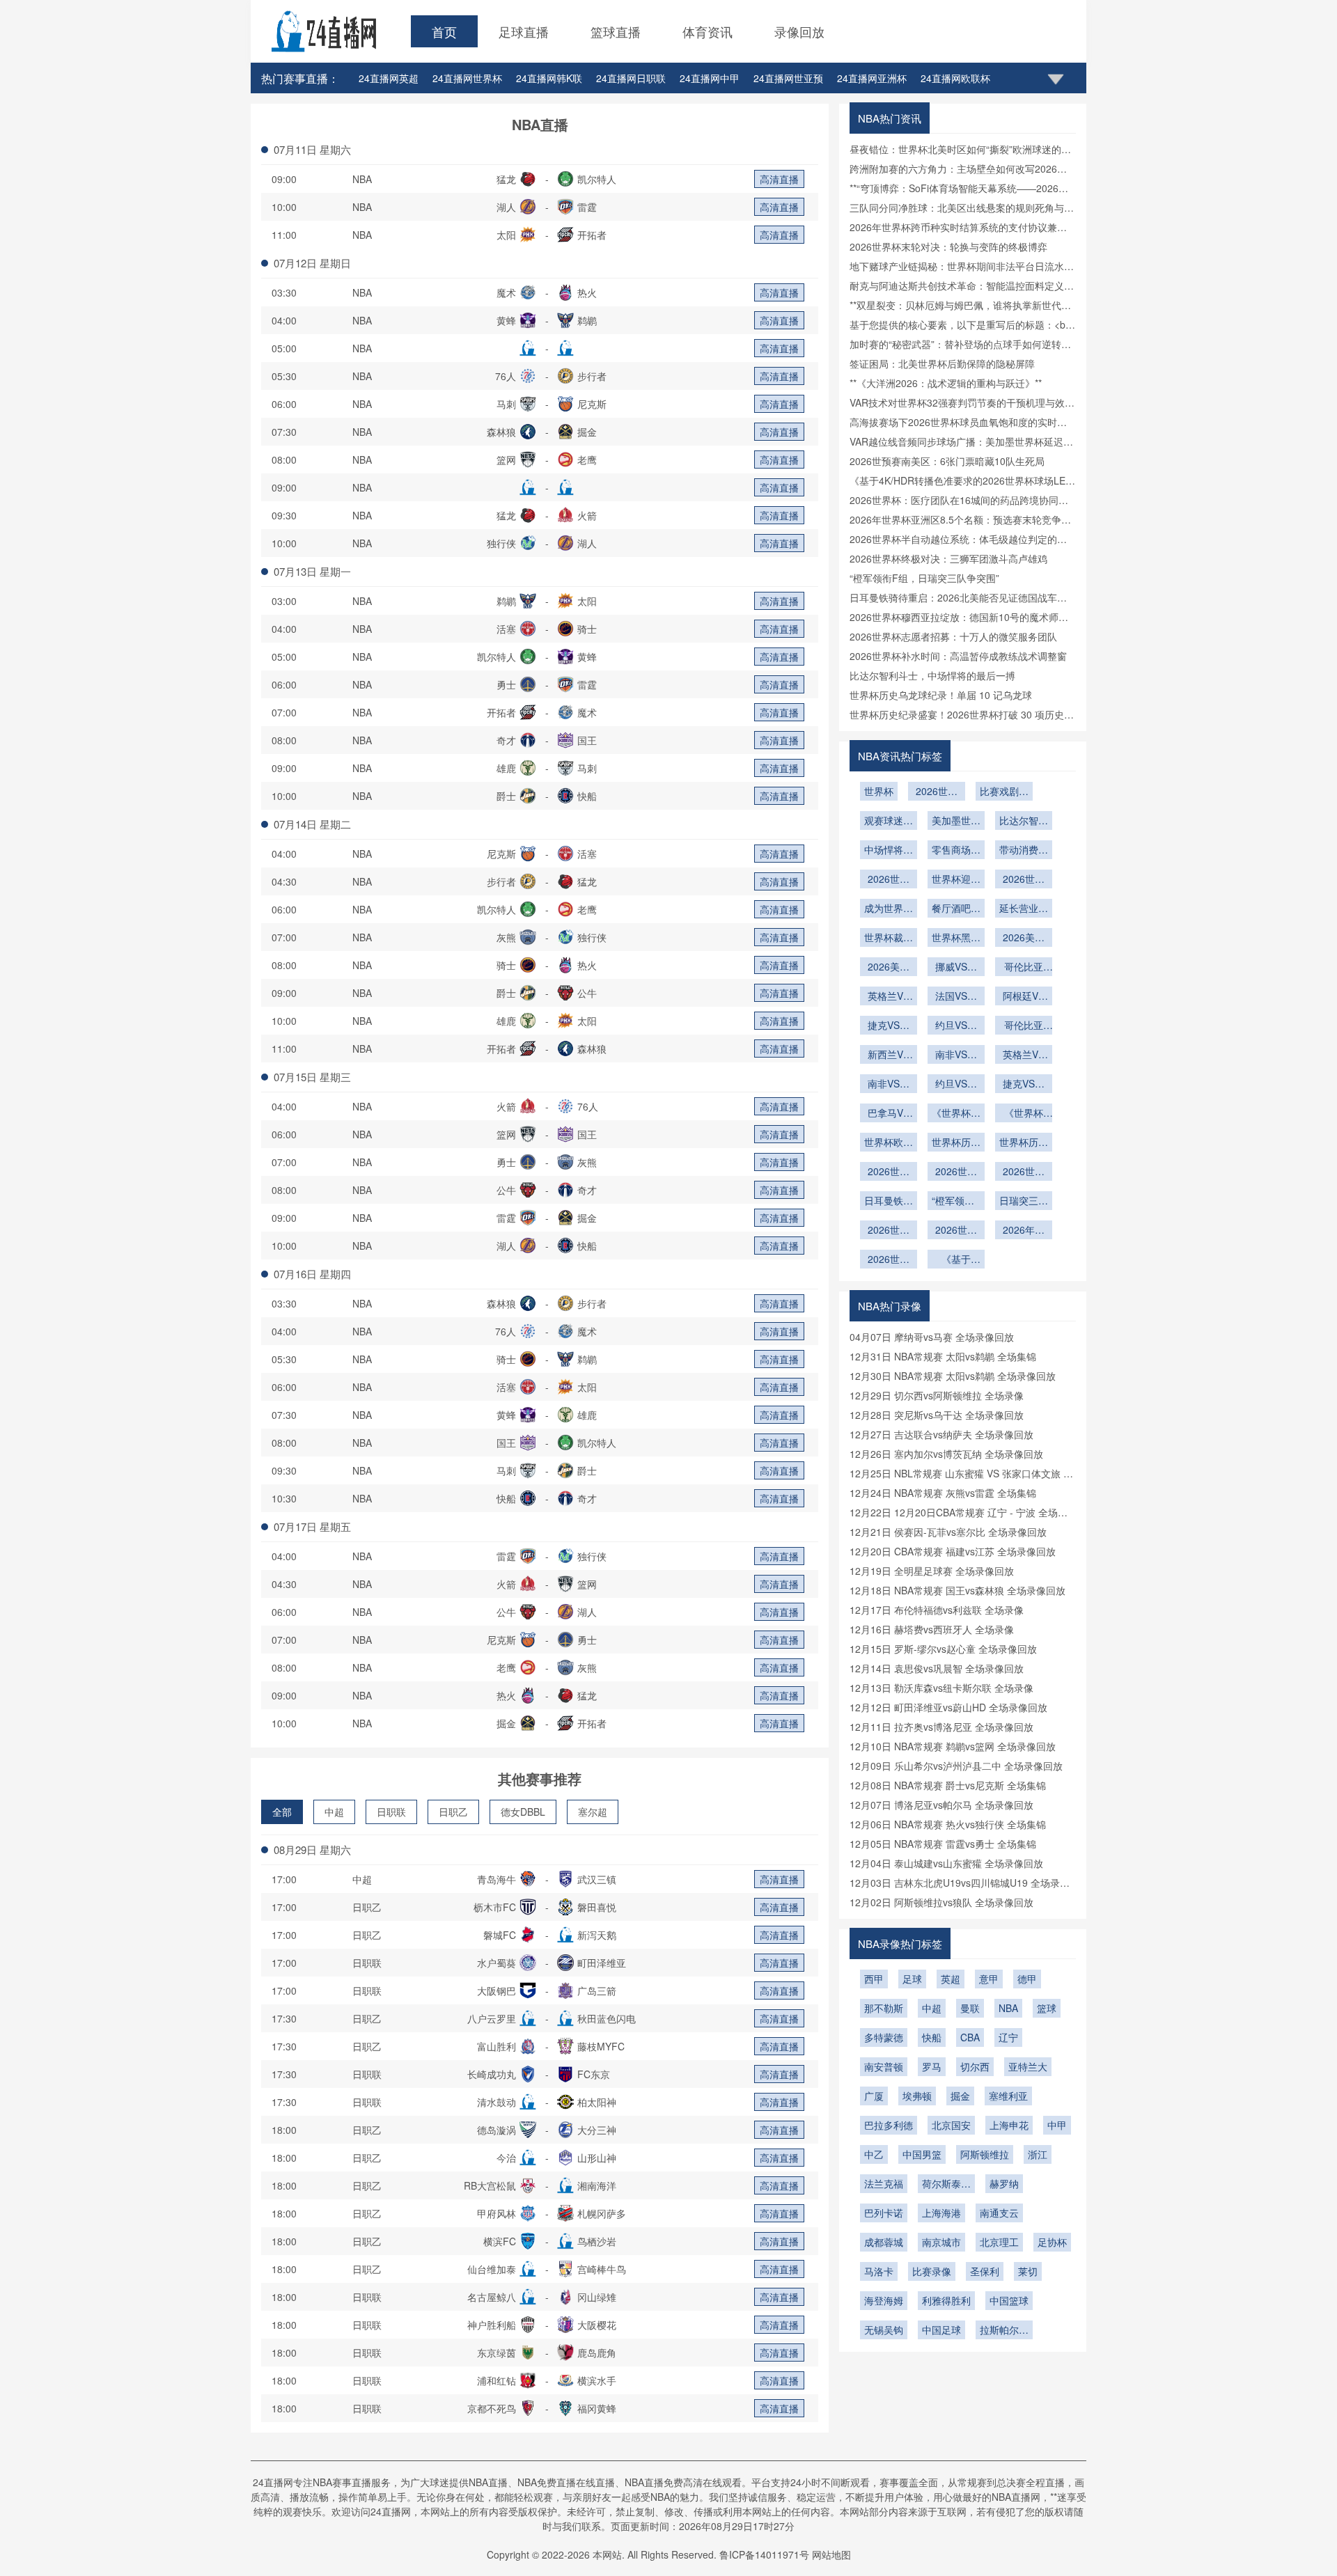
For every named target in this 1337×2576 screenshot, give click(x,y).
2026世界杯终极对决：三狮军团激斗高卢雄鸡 (948, 558)
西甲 (874, 1979)
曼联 (970, 2008)
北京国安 (951, 2125)
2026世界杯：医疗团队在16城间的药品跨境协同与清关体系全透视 (889, 1260)
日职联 (391, 1812)
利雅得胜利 (946, 2300)
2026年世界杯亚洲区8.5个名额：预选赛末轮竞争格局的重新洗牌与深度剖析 (1024, 1231)
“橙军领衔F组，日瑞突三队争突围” (924, 578)
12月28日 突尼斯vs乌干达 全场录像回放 (937, 1415)
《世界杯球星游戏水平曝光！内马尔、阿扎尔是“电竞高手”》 (956, 1114)
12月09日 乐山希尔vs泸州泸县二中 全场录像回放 (956, 1766)
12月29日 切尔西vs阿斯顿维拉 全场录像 (937, 1395)
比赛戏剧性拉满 (1004, 792)
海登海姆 (884, 2300)
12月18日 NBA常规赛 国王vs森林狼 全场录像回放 (957, 1590)
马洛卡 (879, 2271)
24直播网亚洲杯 (872, 78)
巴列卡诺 (884, 2213)
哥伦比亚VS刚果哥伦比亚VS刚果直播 (1024, 968)
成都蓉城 (884, 2242)
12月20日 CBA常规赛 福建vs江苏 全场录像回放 (953, 1551)
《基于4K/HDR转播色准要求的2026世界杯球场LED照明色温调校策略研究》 (956, 1260)
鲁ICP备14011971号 (764, 2554)
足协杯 (1052, 2242)
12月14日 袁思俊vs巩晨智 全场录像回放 (937, 1668)
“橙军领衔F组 (956, 1202)
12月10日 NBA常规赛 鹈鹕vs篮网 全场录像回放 (953, 1746)
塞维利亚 (1008, 2096)
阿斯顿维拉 (985, 2154)
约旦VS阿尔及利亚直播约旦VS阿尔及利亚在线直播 (956, 1085)
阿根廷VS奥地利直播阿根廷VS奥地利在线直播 (1024, 997)
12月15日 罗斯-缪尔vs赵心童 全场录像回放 (943, 1649)
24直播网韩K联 (549, 78)
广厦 (874, 2096)
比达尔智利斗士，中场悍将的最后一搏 (932, 675)
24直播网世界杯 (467, 78)
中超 (334, 1812)
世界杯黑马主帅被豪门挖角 (956, 938)
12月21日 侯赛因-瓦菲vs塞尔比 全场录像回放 (948, 1532)
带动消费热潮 (1024, 851)
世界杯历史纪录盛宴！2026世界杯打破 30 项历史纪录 (956, 1143)
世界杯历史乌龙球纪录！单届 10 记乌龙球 (941, 695)
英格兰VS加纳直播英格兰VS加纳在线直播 (889, 997)
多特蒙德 (884, 2037)
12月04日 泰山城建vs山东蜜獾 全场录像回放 (946, 1863)
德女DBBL (523, 1812)
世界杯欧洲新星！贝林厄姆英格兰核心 (889, 1143)
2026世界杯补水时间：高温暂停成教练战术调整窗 (958, 656)
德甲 (1027, 1979)
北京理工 (999, 2242)
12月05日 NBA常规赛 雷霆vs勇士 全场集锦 (943, 1844)
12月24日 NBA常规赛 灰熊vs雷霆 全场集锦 (943, 1493)
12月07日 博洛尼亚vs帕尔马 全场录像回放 (941, 1805)
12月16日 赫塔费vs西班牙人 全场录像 (932, 1629)
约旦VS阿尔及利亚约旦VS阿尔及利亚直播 (956, 1026)
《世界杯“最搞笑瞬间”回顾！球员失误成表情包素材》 (1024, 1114)
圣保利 (985, 2271)
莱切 (1028, 2271)
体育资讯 (707, 31)
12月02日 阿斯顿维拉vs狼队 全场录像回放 (941, 1902)
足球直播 (524, 31)
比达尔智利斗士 (1024, 822)
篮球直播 (616, 31)
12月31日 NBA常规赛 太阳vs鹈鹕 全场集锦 (943, 1356)
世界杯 (879, 791)
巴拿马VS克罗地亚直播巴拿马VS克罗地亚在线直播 (889, 1114)
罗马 (932, 2066)
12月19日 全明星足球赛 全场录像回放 (932, 1571)
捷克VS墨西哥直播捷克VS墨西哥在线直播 (1024, 1085)
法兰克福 (884, 2183)
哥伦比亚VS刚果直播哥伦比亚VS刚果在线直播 (1024, 1026)
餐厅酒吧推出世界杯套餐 (956, 909)
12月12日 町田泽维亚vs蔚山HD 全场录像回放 (948, 1707)
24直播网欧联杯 (955, 78)
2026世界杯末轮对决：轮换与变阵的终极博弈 (948, 246)
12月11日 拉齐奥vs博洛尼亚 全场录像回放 (941, 1727)
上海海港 (941, 2213)
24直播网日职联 (631, 78)
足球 (912, 1979)
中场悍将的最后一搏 (889, 851)
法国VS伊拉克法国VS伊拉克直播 (956, 997)
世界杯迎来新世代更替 (956, 880)
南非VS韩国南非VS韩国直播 (956, 1055)
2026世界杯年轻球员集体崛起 (889, 880)
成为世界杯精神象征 (889, 909)
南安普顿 (884, 2066)
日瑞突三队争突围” (1024, 1202)
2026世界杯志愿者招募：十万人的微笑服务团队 (953, 636)
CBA (970, 2037)
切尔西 (975, 2066)
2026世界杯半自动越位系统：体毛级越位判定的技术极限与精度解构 (956, 1231)
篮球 (1047, 2008)
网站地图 (831, 2554)
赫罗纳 (1004, 2183)
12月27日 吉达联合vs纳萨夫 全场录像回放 (941, 1434)
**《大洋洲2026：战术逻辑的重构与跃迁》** (946, 383)
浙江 (1038, 2154)
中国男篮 (922, 2154)
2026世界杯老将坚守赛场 (1024, 880)
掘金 (960, 2096)
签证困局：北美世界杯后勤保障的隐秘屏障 (942, 363)
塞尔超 (593, 1812)
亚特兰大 (1028, 2066)
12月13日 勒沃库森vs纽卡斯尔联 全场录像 (941, 1688)
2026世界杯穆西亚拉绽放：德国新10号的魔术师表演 (1024, 1172)
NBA (362, 179)
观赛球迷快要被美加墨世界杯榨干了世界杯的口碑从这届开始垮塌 (889, 822)
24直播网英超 (389, 78)
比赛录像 (932, 2271)
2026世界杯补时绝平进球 (937, 792)
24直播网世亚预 (788, 78)
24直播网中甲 (710, 78)
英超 (951, 1979)
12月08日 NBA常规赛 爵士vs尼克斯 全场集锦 (948, 1785)
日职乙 (453, 1812)
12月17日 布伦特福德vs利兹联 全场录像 (937, 1610)
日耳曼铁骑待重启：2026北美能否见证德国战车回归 (889, 1202)
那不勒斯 (884, 2008)
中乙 (874, 2154)
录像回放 (799, 31)
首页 (444, 31)
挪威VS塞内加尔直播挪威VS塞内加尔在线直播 (956, 968)
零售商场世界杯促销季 (956, 851)
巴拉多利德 (889, 2125)
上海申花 (1009, 2125)
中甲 (1057, 2125)
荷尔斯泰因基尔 (946, 2185)
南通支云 (999, 2213)
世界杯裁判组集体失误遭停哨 (889, 938)
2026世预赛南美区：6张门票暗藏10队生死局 (947, 461)
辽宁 (1008, 2037)
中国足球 (941, 2330)
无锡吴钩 (884, 2330)
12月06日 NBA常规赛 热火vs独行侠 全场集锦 (948, 1824)
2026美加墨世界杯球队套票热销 (1024, 938)
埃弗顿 (917, 2096)
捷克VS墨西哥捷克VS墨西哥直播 (889, 1026)
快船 (932, 2037)
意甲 (989, 1979)
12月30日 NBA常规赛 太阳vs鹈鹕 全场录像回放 (953, 1376)
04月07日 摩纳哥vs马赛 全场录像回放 (932, 1337)
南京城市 (941, 2242)
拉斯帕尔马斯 (1004, 2331)
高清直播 (779, 179)
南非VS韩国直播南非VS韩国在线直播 (889, 1085)
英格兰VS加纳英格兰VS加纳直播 (1024, 1055)
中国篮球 (1009, 2300)
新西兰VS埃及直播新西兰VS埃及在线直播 (889, 1055)
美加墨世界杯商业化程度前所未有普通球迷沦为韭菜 (956, 822)
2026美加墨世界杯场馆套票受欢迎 (889, 968)
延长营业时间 (1024, 909)
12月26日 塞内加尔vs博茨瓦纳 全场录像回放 (946, 1454)
